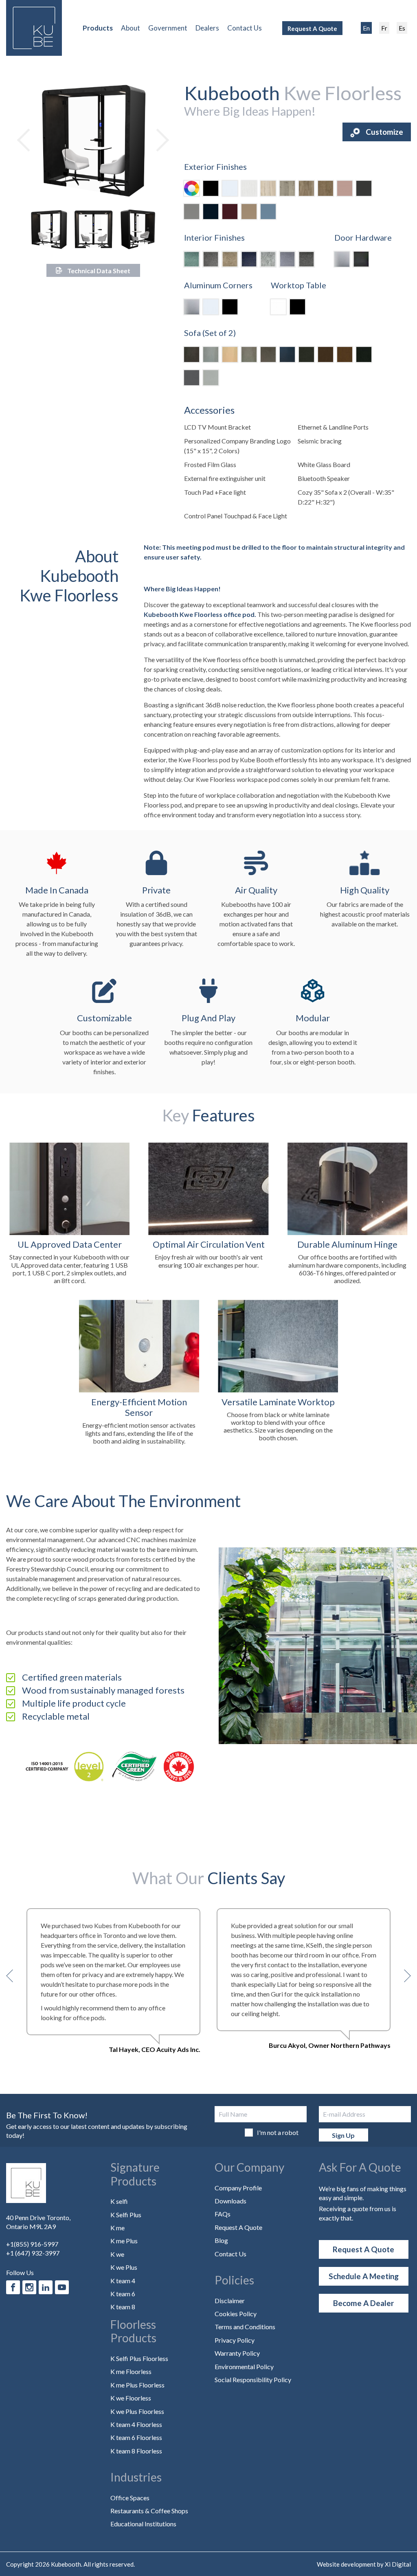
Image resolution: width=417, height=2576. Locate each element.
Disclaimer (230, 2301)
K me (117, 2228)
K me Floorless (131, 2371)
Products (98, 28)
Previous (29, 140)
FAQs (223, 2214)
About (131, 28)
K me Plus (124, 2241)
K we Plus (124, 2267)
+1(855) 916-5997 (32, 2244)
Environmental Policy (244, 2366)
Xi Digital (398, 2564)
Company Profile (238, 2188)
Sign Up (343, 2135)
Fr (384, 28)
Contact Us (245, 28)
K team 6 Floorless (136, 2437)
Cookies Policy (236, 2314)
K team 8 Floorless (136, 2451)
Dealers (207, 28)
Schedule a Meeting (364, 2276)
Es (402, 28)
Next (158, 140)
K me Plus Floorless (137, 2385)
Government (168, 28)
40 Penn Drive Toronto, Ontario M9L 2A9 (38, 2222)
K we (117, 2254)
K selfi (119, 2201)
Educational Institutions (143, 2524)
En (366, 28)
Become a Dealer (364, 2303)
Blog (221, 2240)
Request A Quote (312, 29)
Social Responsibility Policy (253, 2380)
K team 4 (123, 2281)
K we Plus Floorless (137, 2411)
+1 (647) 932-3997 (33, 2253)
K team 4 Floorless (136, 2424)
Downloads (230, 2201)
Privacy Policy (235, 2340)
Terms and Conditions (245, 2327)
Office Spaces (130, 2498)
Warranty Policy (237, 2353)
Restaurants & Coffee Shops (149, 2511)
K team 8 (123, 2307)
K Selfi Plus (126, 2215)
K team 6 (123, 2294)
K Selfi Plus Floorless (139, 2358)
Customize (384, 132)
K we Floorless (131, 2398)
